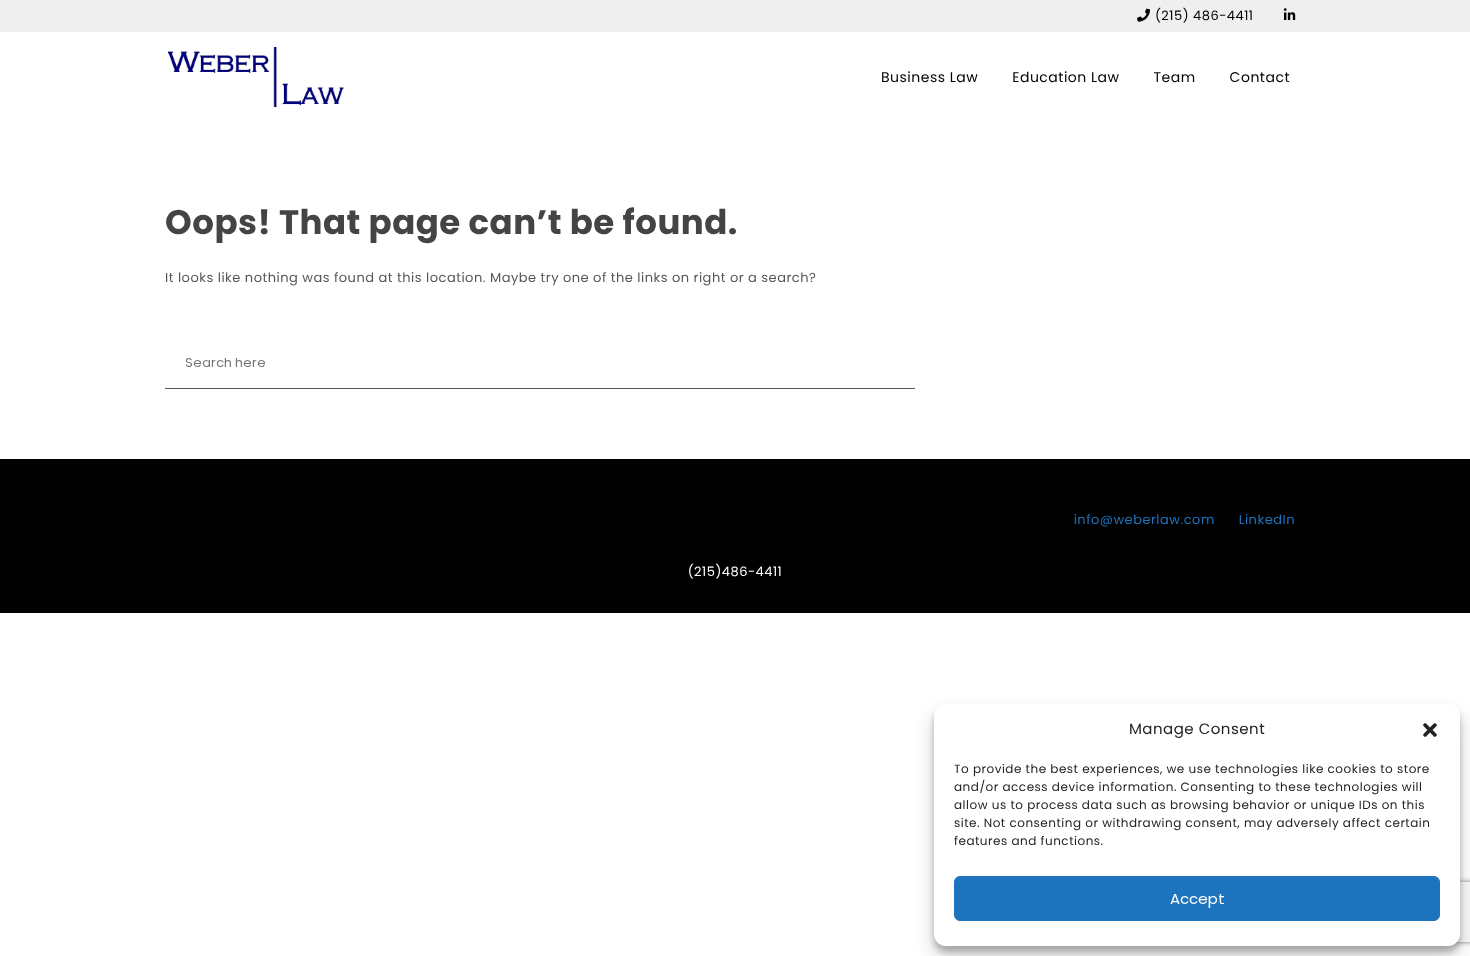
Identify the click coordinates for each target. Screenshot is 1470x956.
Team (1174, 77)
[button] (1430, 730)
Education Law (1065, 77)
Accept (1197, 898)
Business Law (929, 77)
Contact (1260, 77)
